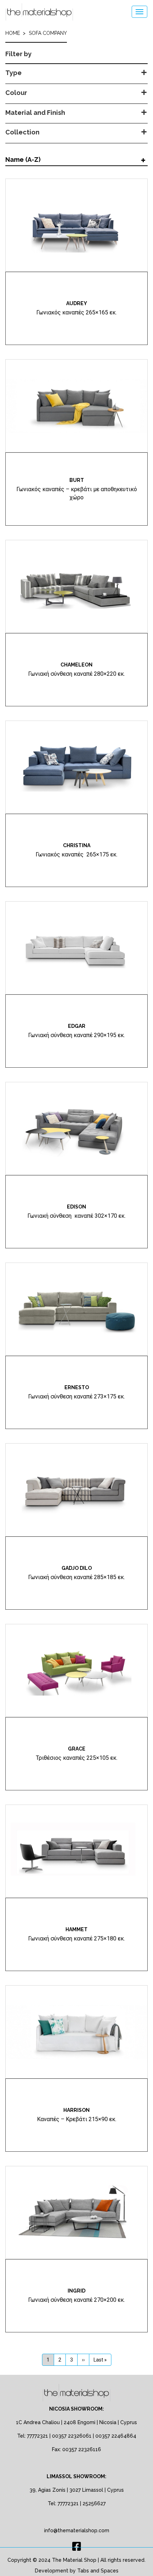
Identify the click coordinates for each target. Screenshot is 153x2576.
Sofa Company (48, 33)
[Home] (39, 12)
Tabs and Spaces (98, 2571)
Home (13, 33)
